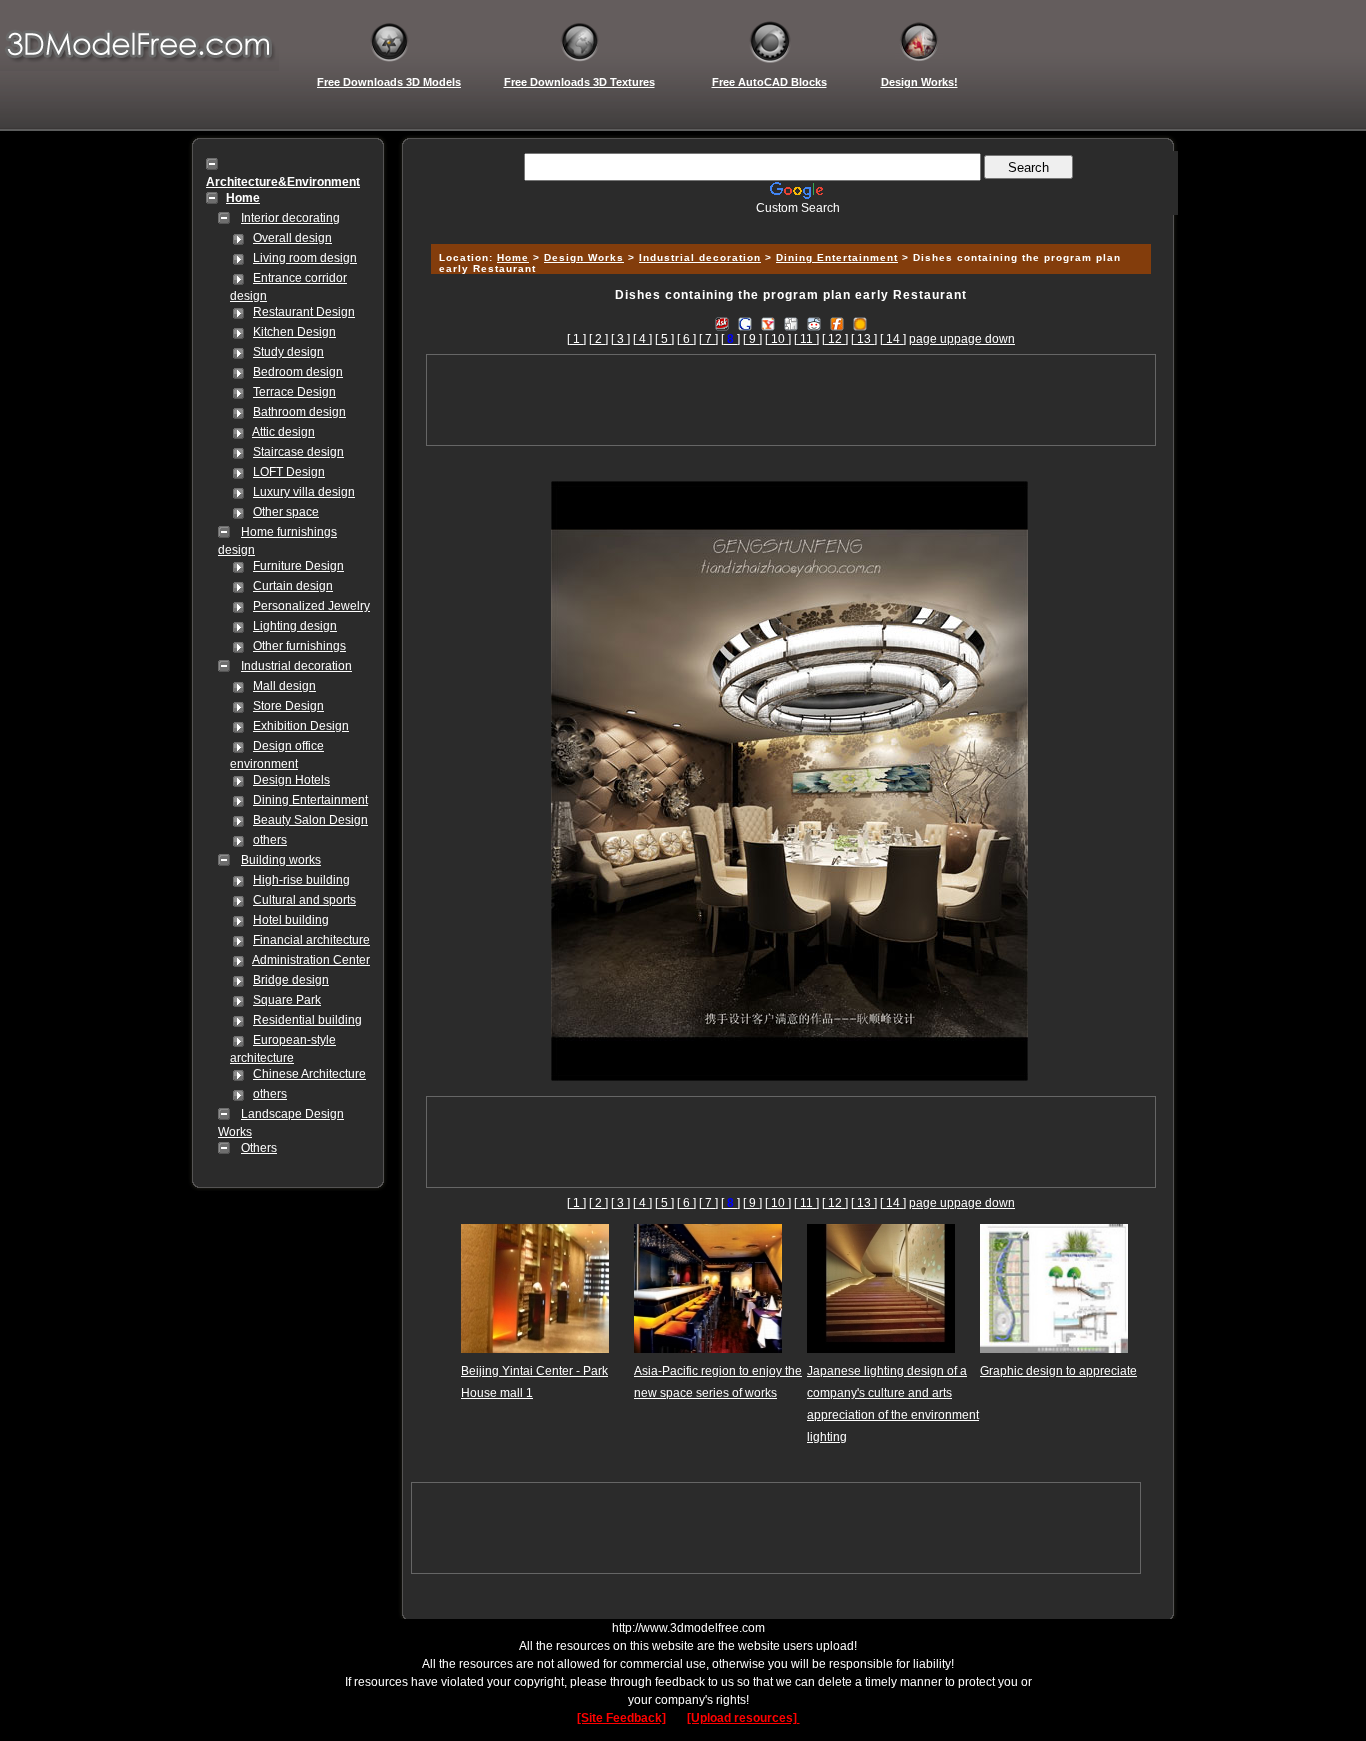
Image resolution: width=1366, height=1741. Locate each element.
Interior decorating (290, 218)
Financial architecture (311, 940)
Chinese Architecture (309, 1074)
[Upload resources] (743, 1718)
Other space (286, 512)
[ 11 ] (806, 339)
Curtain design (293, 586)
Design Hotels (291, 780)
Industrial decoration (296, 666)
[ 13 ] (864, 339)
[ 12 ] (835, 339)
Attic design (283, 432)
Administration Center (311, 960)
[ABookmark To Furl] (837, 323)
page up (931, 339)
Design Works (584, 257)
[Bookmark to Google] (745, 323)
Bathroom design (299, 412)
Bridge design (291, 980)
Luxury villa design (304, 492)
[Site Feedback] (621, 1718)
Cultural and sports (304, 900)
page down (984, 339)
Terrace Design (294, 392)
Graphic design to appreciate (1058, 1371)
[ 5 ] (664, 339)
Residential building (307, 1020)
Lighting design (295, 626)
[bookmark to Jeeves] (722, 323)
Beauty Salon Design (310, 820)
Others (259, 1148)
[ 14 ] (893, 339)
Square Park (287, 1000)
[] (730, 339)
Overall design (292, 238)
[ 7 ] (708, 339)
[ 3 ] (620, 339)
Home (513, 257)
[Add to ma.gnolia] (860, 323)
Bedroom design (298, 372)
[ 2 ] (598, 339)
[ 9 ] (752, 339)
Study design (288, 352)
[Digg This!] (791, 323)
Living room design (305, 258)
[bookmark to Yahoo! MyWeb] (768, 323)
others (270, 840)
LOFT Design (289, 472)
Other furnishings (299, 646)
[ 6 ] (686, 339)
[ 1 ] (576, 339)
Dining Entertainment (310, 800)
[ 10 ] (778, 339)
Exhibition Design (301, 726)
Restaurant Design (304, 312)
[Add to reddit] (814, 323)
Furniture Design (298, 566)
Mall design (284, 686)
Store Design (288, 706)
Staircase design (298, 452)
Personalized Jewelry (311, 606)
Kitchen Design (294, 332)
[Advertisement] (788, 222)
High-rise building (301, 880)
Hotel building (291, 920)
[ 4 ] (642, 339)
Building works (281, 860)
